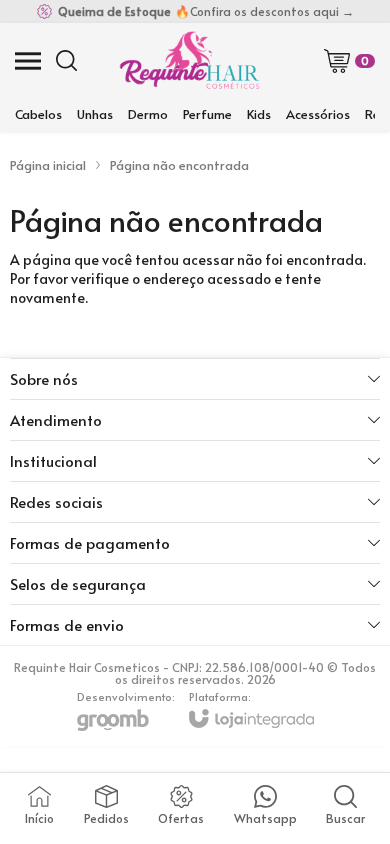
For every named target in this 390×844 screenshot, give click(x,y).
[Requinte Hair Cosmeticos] (189, 60)
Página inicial (48, 165)
